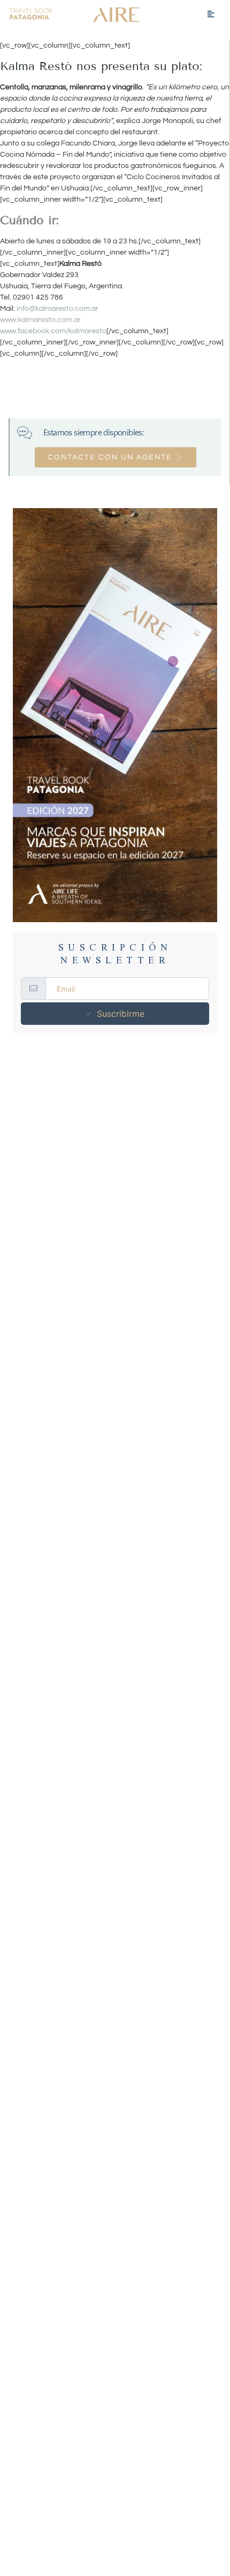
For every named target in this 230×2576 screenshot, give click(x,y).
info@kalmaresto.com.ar (57, 309)
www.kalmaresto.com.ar (40, 320)
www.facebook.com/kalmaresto (53, 331)
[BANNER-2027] (115, 715)
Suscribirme (121, 1014)
